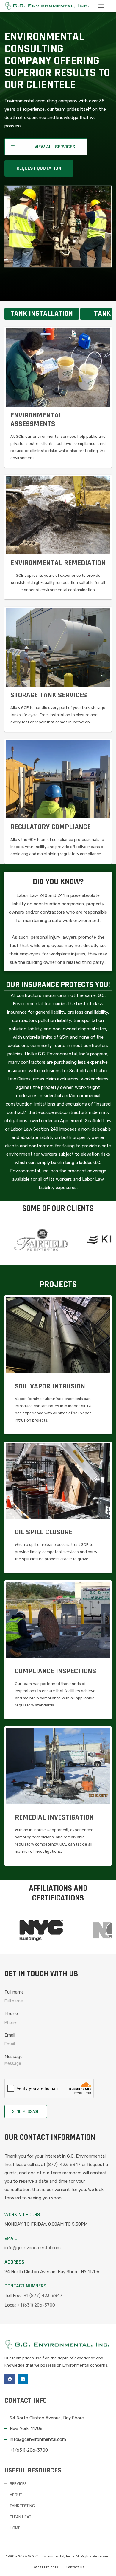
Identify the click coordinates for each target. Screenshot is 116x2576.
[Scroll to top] (104, 2564)
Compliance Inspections (55, 1671)
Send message (26, 2112)
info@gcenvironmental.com (33, 2248)
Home (15, 2528)
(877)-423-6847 (64, 2165)
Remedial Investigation (54, 1817)
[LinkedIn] (23, 2379)
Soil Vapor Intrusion (50, 1386)
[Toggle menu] (101, 6)
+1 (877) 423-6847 (43, 2296)
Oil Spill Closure (44, 1532)
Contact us (75, 2567)
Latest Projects (45, 2567)
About (16, 2495)
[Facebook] (10, 2379)
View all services (55, 147)
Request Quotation (39, 168)
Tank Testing (22, 2506)
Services (18, 2484)
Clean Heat (21, 2517)
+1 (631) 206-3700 (36, 2305)
